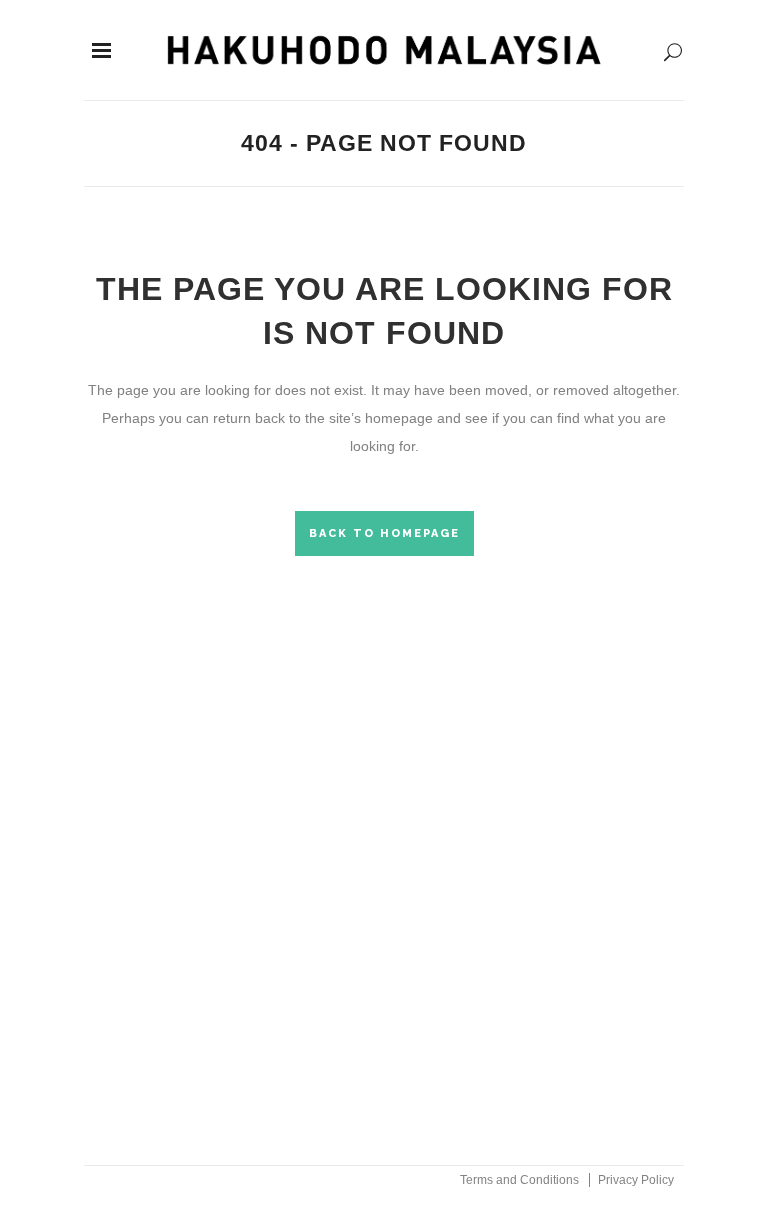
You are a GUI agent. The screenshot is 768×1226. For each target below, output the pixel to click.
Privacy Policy (636, 1180)
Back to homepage (384, 533)
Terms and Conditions (519, 1180)
